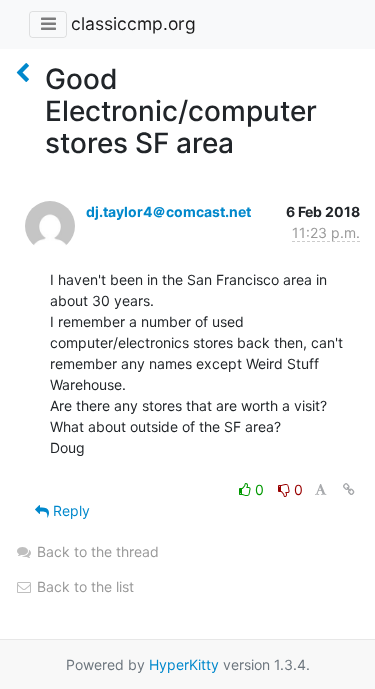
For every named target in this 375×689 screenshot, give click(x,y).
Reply (69, 510)
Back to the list (83, 586)
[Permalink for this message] (349, 489)
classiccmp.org (133, 23)
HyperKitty (184, 664)
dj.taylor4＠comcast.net (168, 211)
